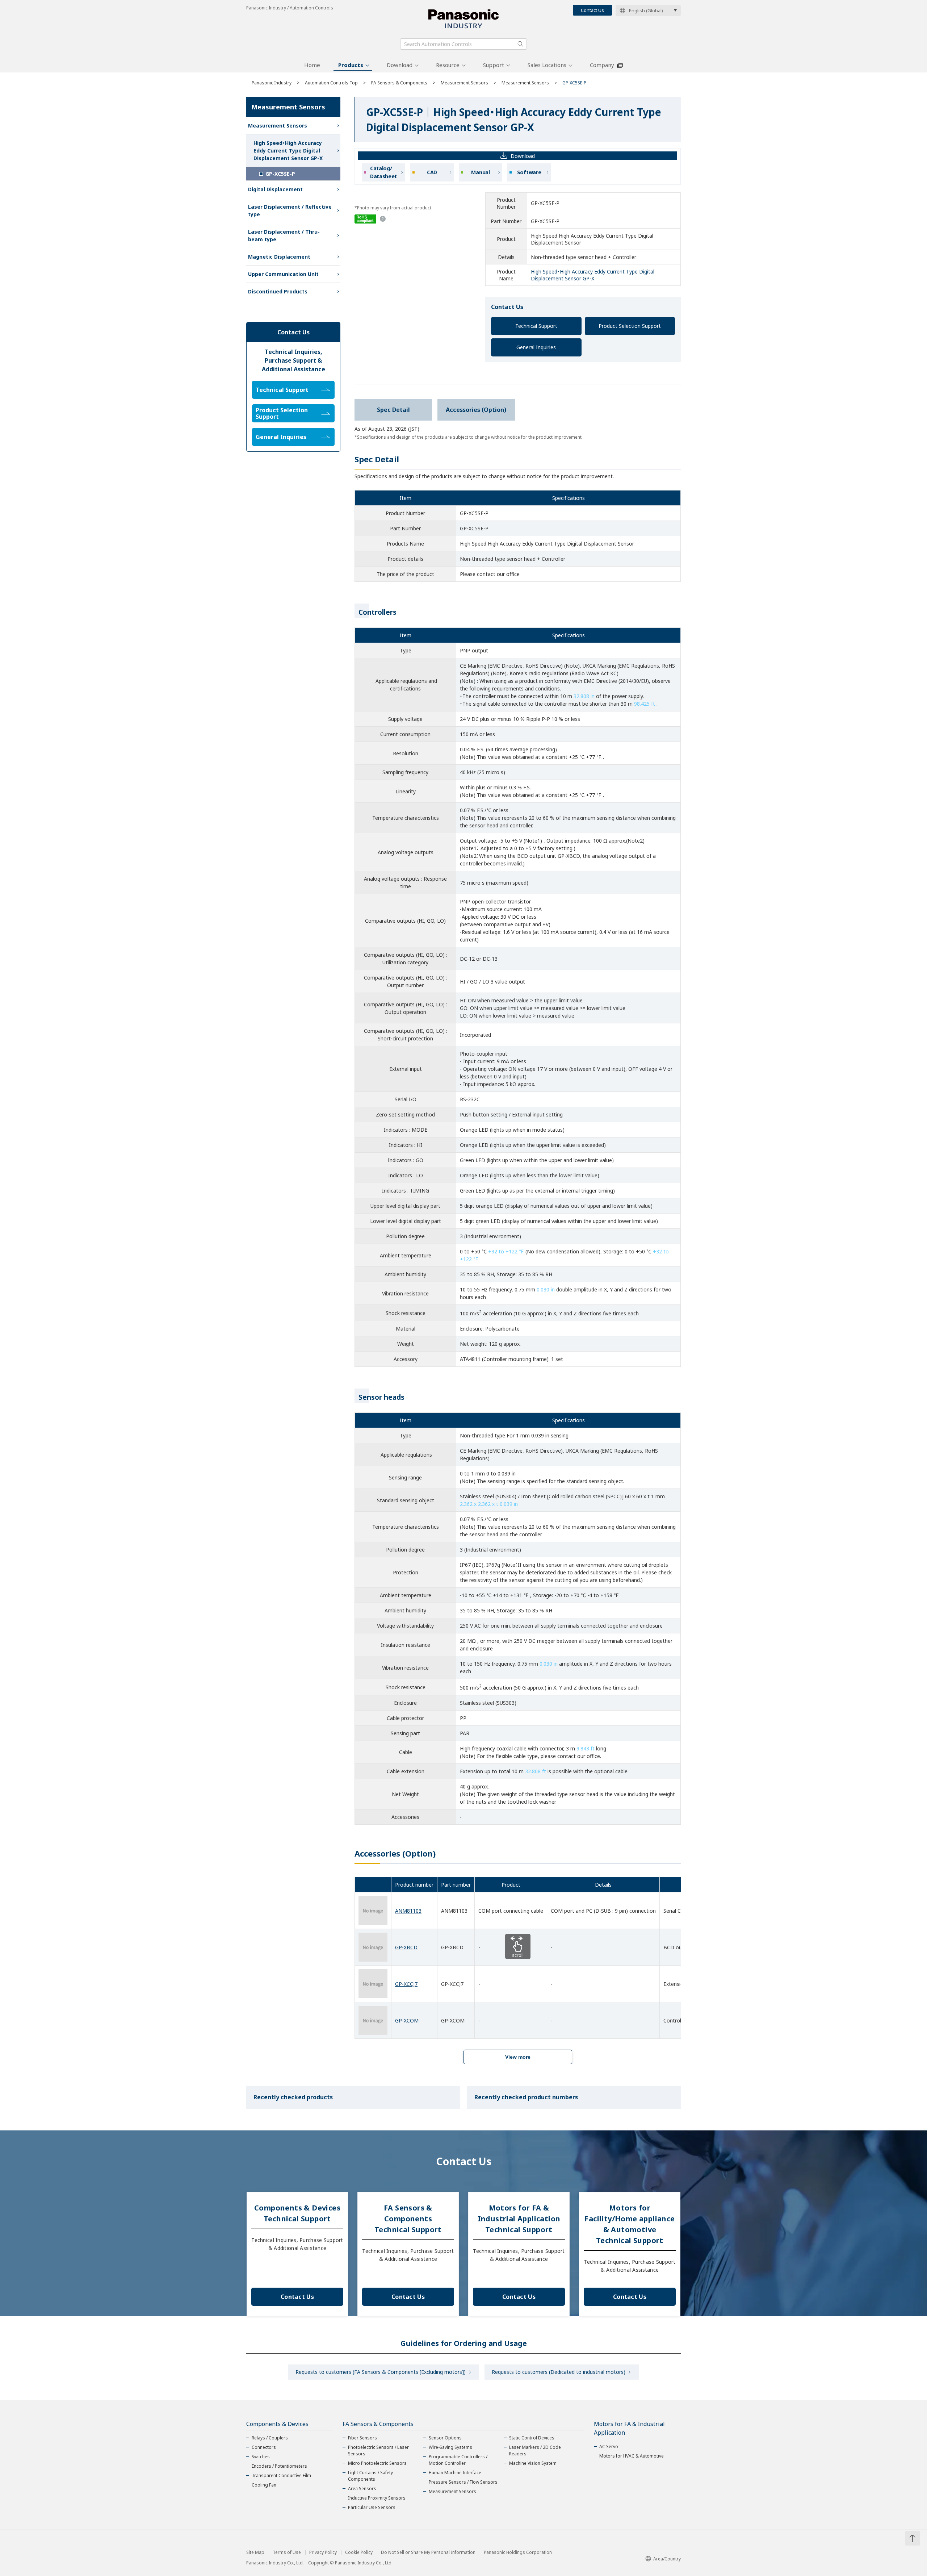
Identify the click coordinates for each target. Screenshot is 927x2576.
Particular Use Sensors (372, 2507)
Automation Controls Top (331, 83)
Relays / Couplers (270, 2438)
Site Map (255, 2552)
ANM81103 (408, 1911)
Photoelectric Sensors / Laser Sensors (378, 2450)
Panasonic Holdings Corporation (518, 2552)
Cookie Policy (359, 2552)
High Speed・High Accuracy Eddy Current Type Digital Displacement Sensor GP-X (593, 275)
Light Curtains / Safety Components (370, 2476)
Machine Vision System (533, 2463)
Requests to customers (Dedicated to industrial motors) (559, 2372)
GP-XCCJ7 (406, 1984)
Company (602, 65)
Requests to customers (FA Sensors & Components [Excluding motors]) (381, 2372)
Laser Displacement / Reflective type (290, 210)
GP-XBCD (406, 1947)
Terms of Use (287, 2552)
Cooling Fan (264, 2485)
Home (312, 65)
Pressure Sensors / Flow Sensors (463, 2482)
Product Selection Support (630, 326)
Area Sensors (362, 2489)
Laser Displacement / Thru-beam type (284, 235)
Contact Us (592, 10)
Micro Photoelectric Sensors (377, 2463)
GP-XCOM (407, 2020)
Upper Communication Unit (283, 274)
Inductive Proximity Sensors (377, 2498)
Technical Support (536, 326)
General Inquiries (536, 347)
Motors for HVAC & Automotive (632, 2456)
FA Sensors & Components (399, 83)
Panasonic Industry (272, 83)
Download (400, 65)
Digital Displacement (275, 189)
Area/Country (667, 2559)
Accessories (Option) (476, 410)
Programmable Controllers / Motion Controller (458, 2460)
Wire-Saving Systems (450, 2447)
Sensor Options (445, 2438)
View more (518, 2057)
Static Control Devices (532, 2438)
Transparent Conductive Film (281, 2475)
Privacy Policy (323, 2552)
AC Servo (609, 2446)
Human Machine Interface (455, 2473)
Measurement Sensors (464, 83)
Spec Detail (393, 410)
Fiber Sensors (362, 2438)
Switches (261, 2457)
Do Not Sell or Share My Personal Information (428, 2552)
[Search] (520, 44)
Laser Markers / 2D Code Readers (535, 2450)
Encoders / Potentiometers (279, 2466)
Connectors (264, 2447)
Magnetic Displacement (279, 257)
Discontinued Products (278, 291)
